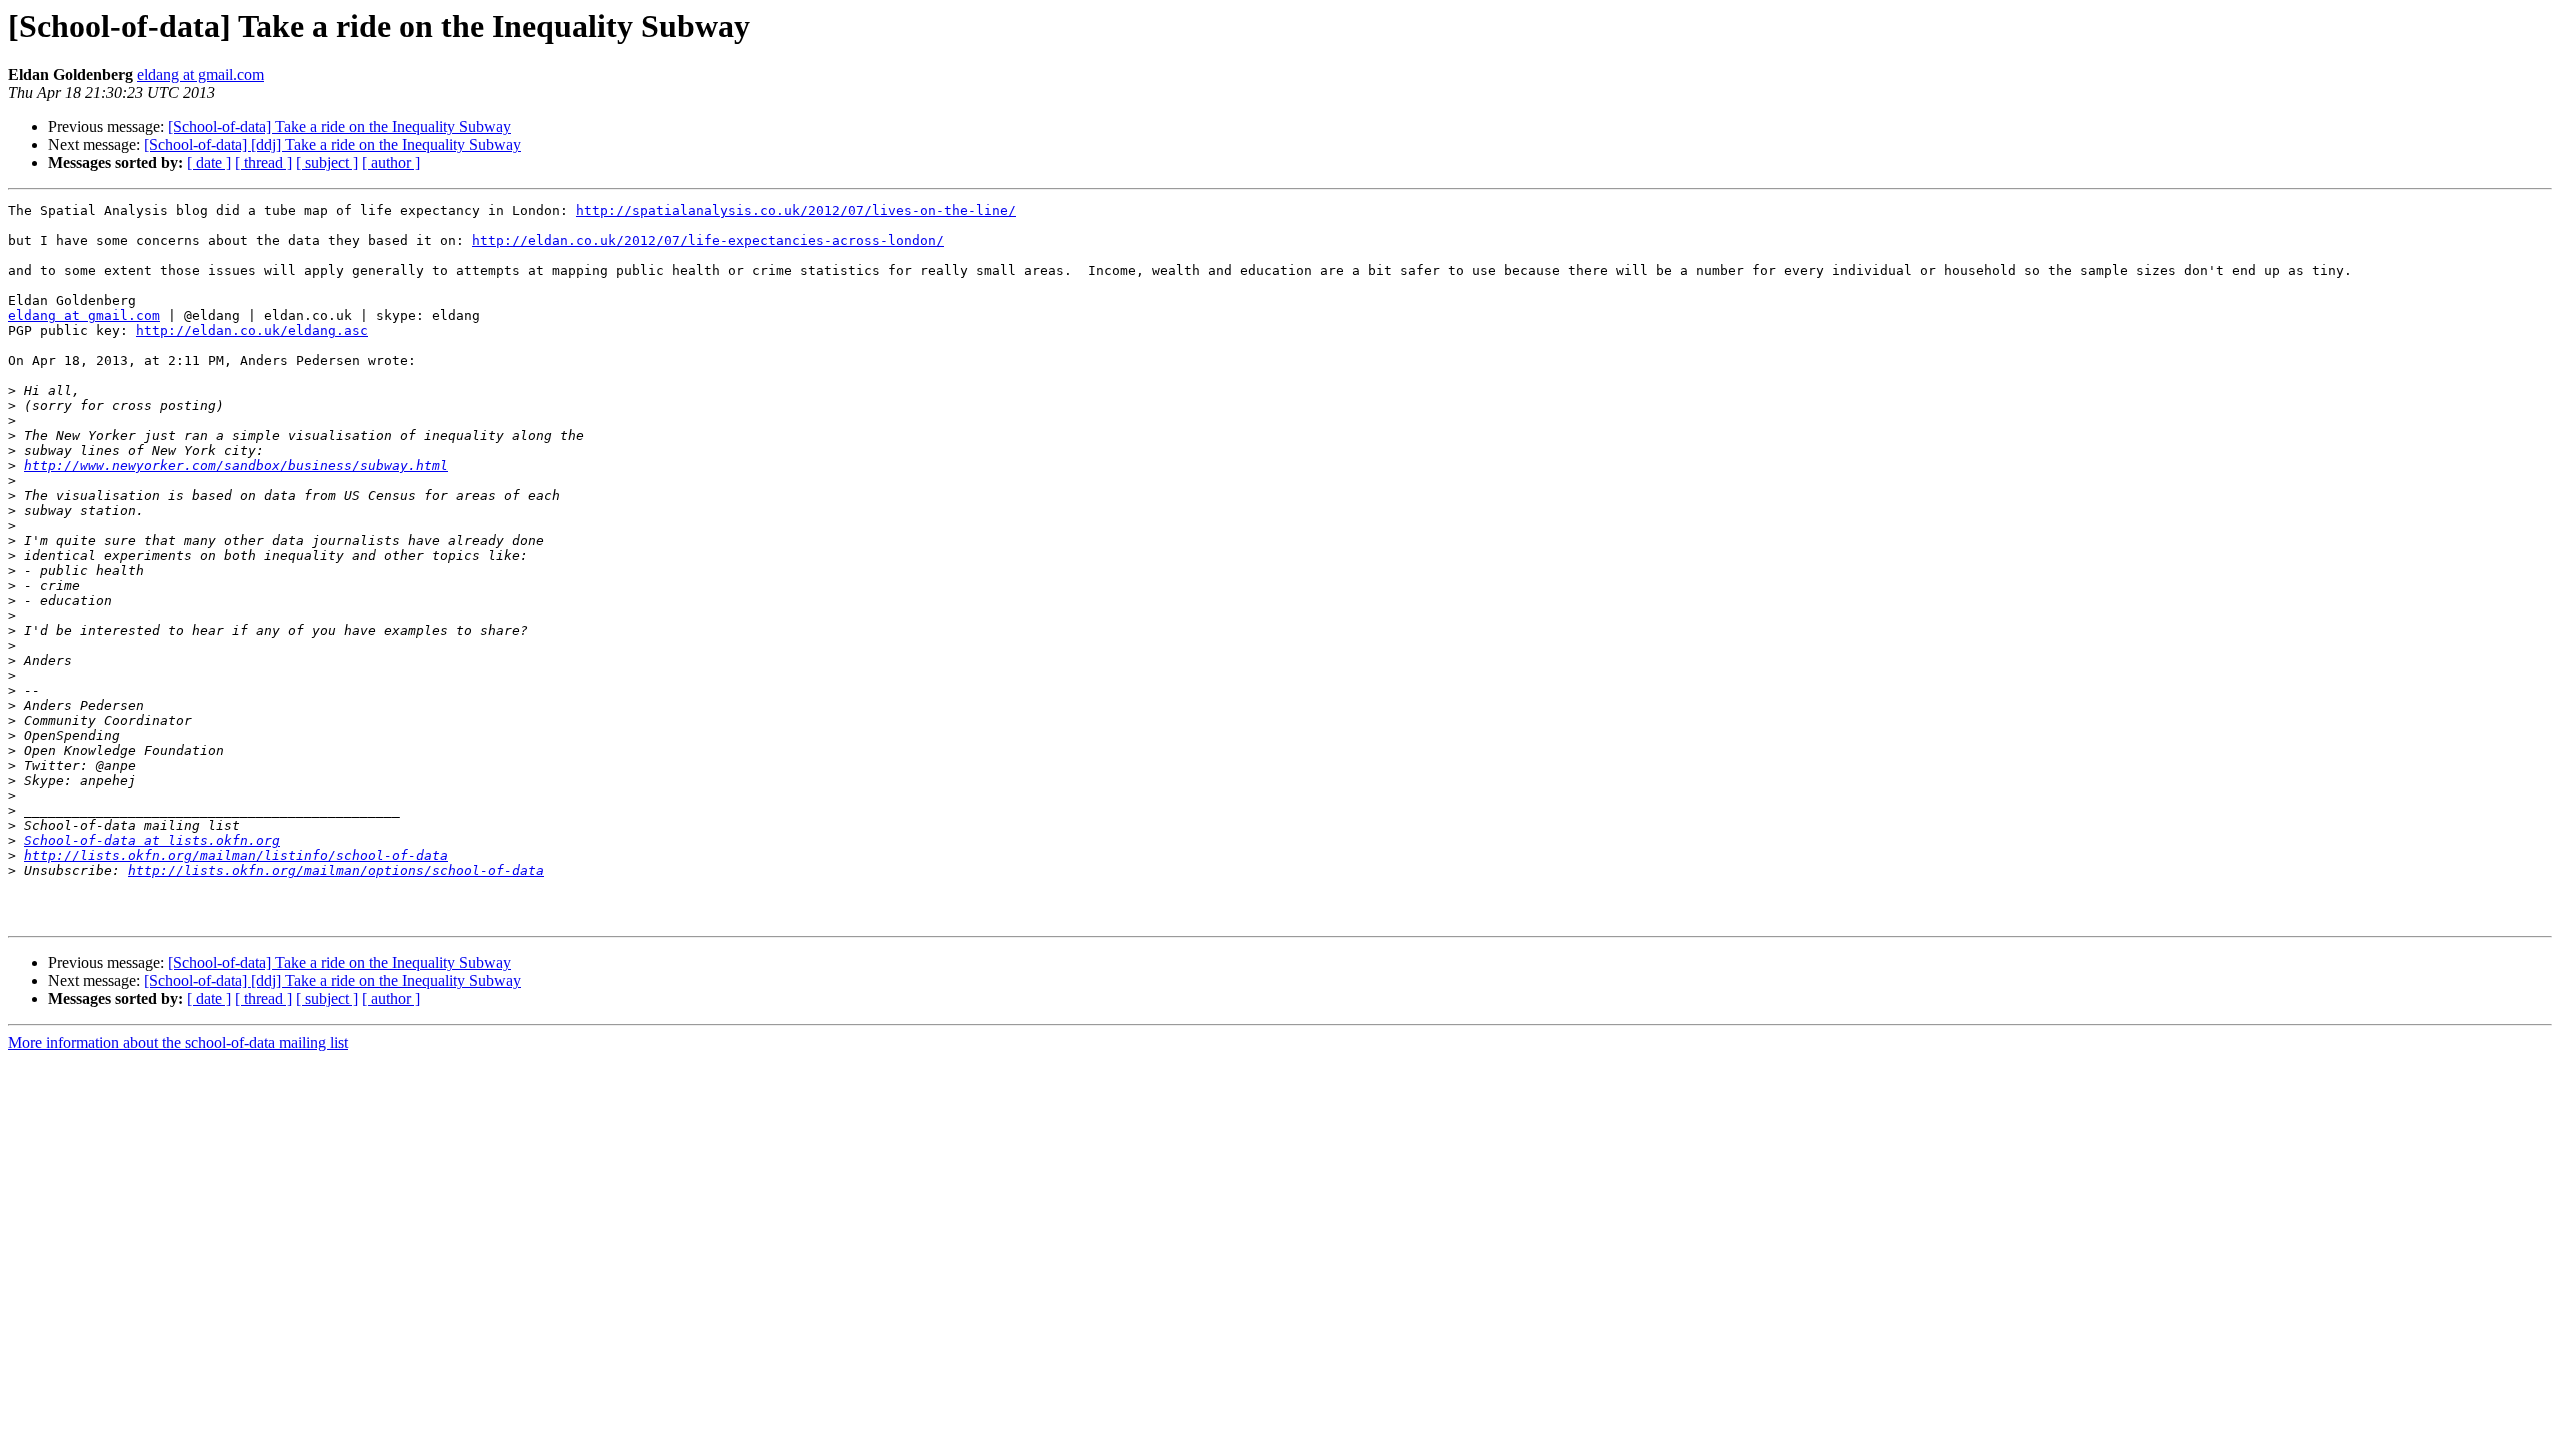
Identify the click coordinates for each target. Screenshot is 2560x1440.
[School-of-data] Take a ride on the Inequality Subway (339, 126)
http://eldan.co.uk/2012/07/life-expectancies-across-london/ (708, 240)
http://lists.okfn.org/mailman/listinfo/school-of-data (236, 855)
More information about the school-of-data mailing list (178, 1042)
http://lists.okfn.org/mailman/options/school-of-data (336, 870)
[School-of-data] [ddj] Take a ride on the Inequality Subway (332, 144)
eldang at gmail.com (200, 74)
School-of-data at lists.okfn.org (152, 840)
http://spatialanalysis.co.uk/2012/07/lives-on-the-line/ (796, 210)
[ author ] (391, 162)
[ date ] (209, 162)
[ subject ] (327, 162)
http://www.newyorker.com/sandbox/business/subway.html (236, 465)
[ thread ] (263, 162)
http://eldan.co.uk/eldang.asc (252, 330)
